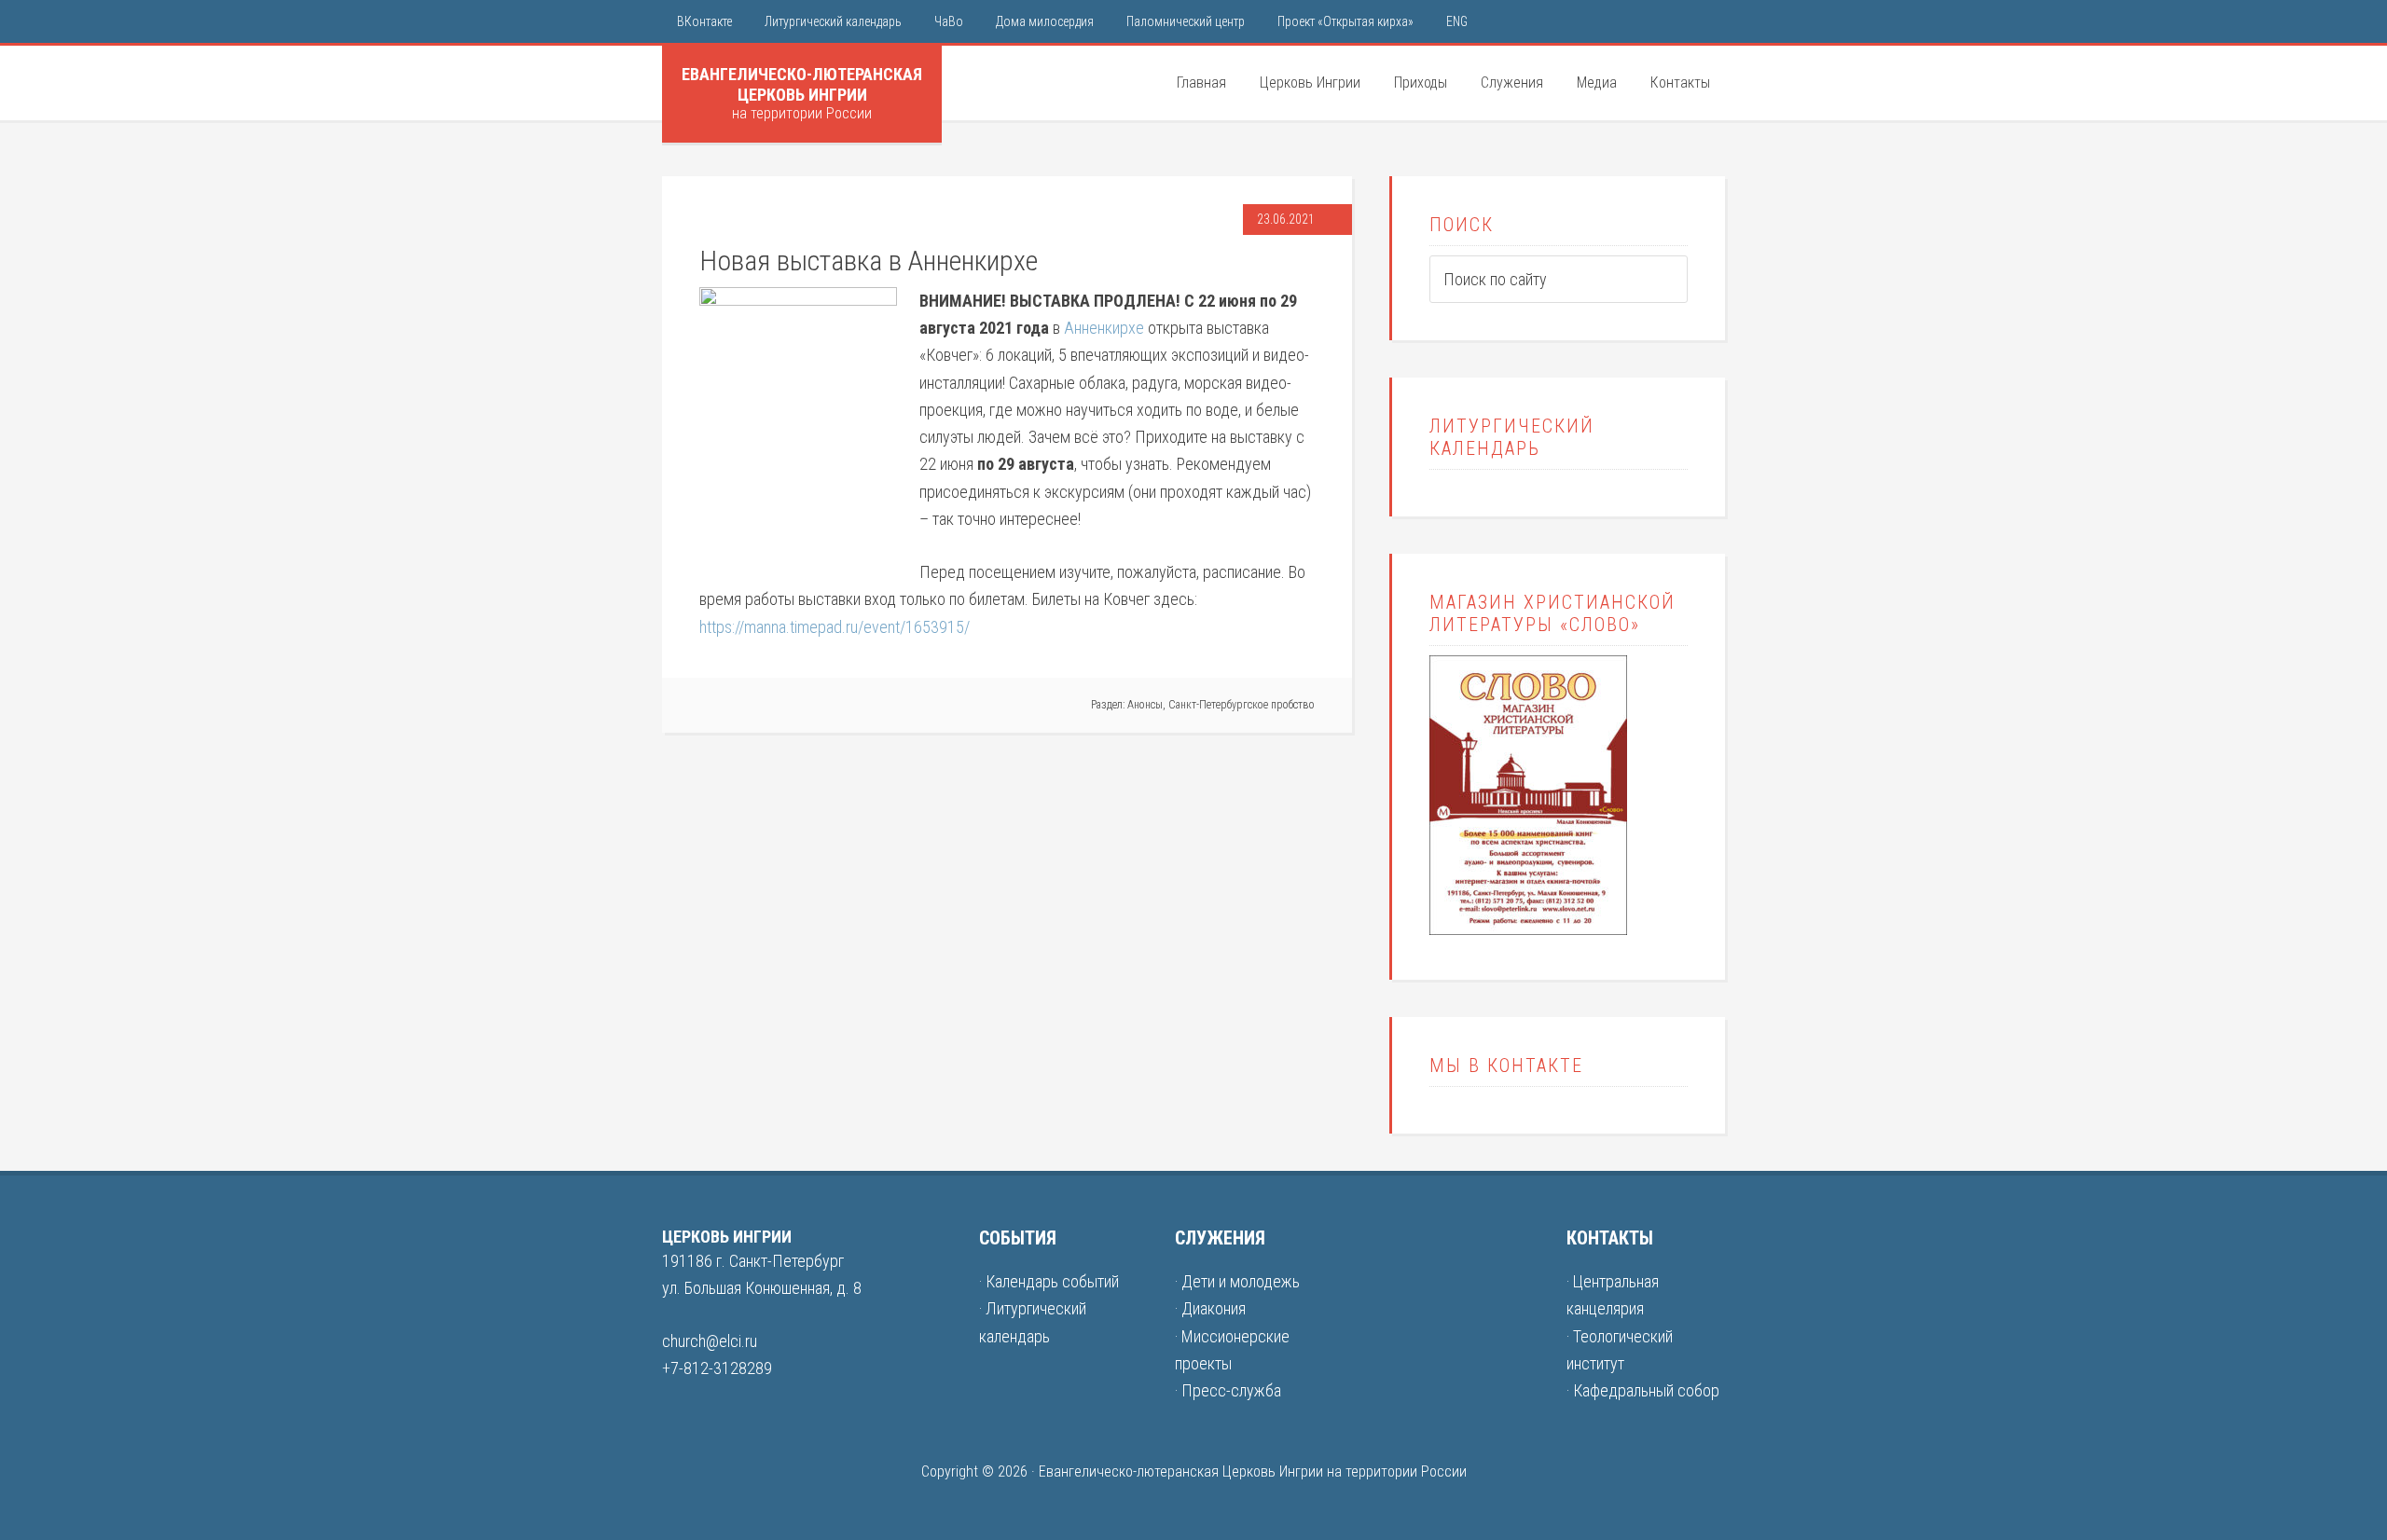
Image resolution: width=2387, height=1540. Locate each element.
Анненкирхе (1104, 328)
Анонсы (1145, 705)
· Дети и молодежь (1237, 1281)
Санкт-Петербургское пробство (1242, 705)
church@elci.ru (710, 1341)
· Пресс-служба (1228, 1390)
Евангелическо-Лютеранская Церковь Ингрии (802, 84)
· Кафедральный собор (1643, 1390)
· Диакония (1210, 1308)
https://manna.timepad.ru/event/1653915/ (835, 627)
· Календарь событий (1049, 1281)
